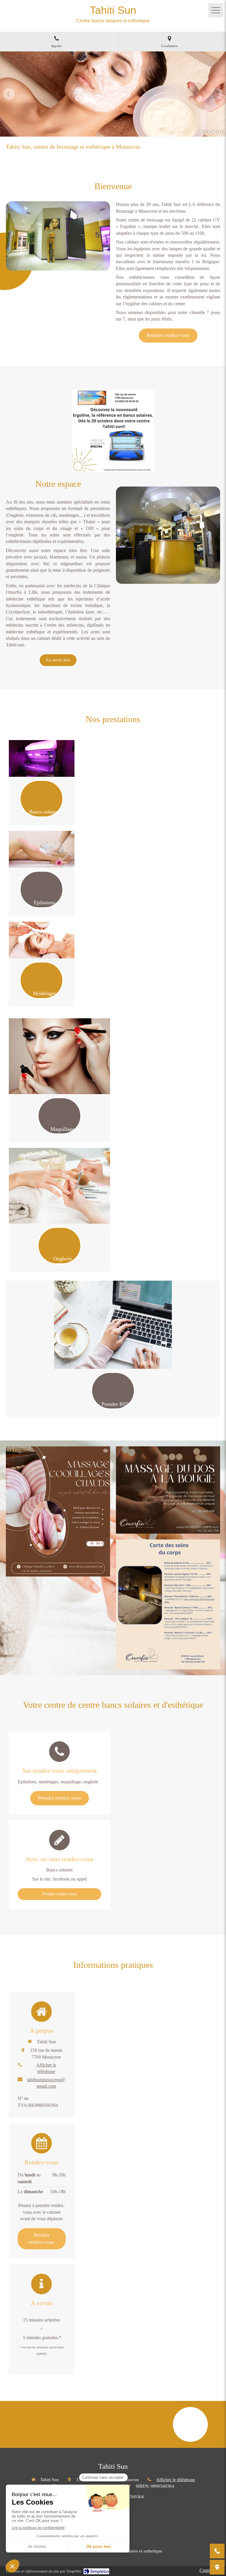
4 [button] (217, 132)
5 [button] (222, 132)
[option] (113, 94)
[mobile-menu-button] (216, 10)
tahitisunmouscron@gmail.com (46, 2083)
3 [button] (213, 132)
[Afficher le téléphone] (217, 2551)
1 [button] (204, 132)
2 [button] (208, 132)
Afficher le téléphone (46, 2068)
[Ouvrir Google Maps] (217, 2567)
